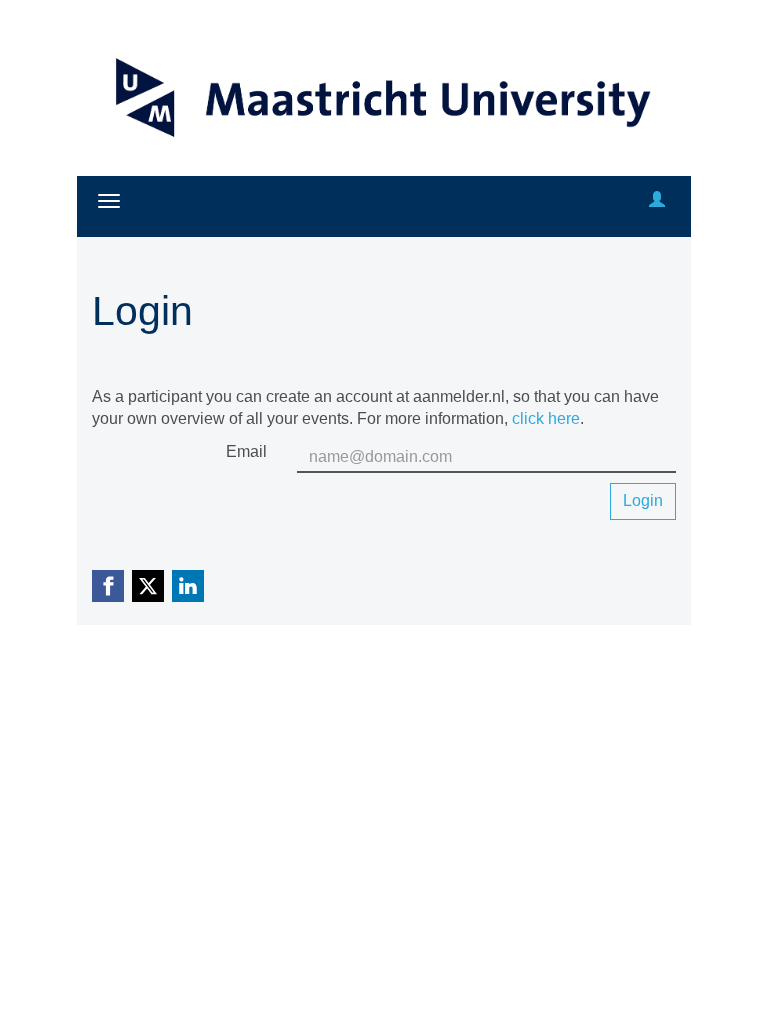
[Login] (657, 200)
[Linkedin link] (188, 586)
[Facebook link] (108, 586)
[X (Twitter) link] (148, 586)
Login (643, 500)
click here (546, 418)
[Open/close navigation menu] (109, 201)
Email (246, 451)
